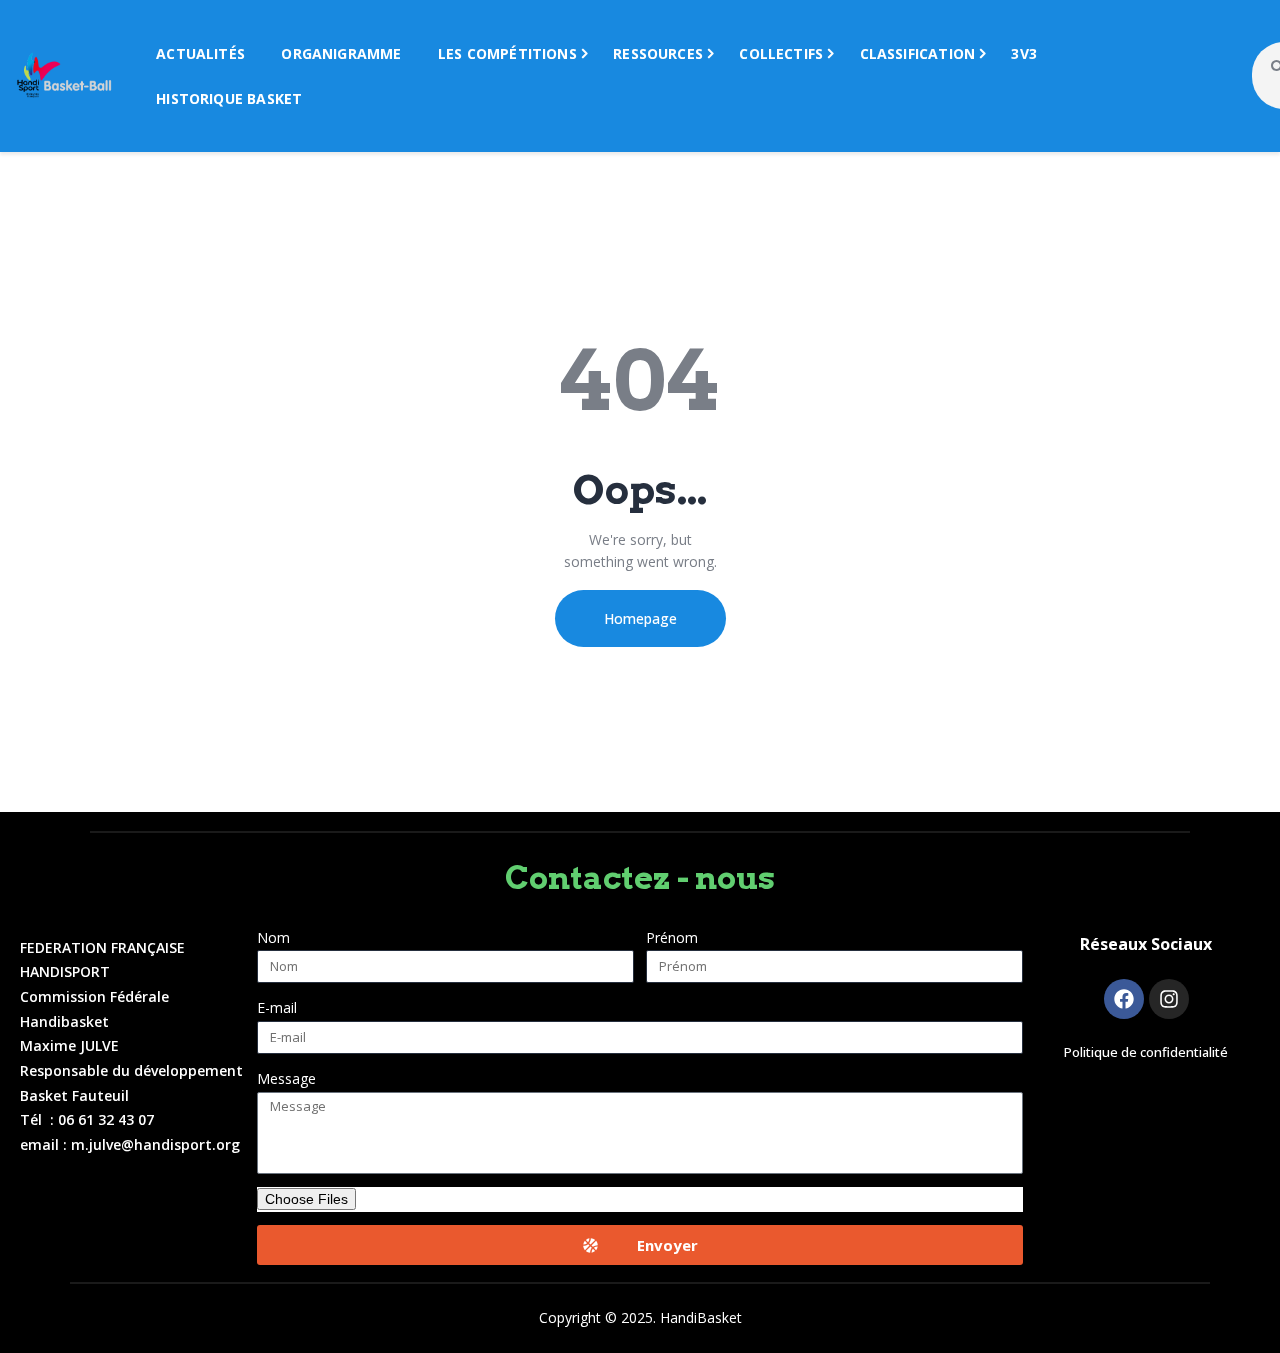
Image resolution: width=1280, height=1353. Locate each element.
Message (286, 1078)
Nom (273, 937)
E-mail (277, 1007)
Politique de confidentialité (1146, 1052)
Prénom (672, 937)
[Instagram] (1169, 999)
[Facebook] (1124, 999)
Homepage (640, 618)
